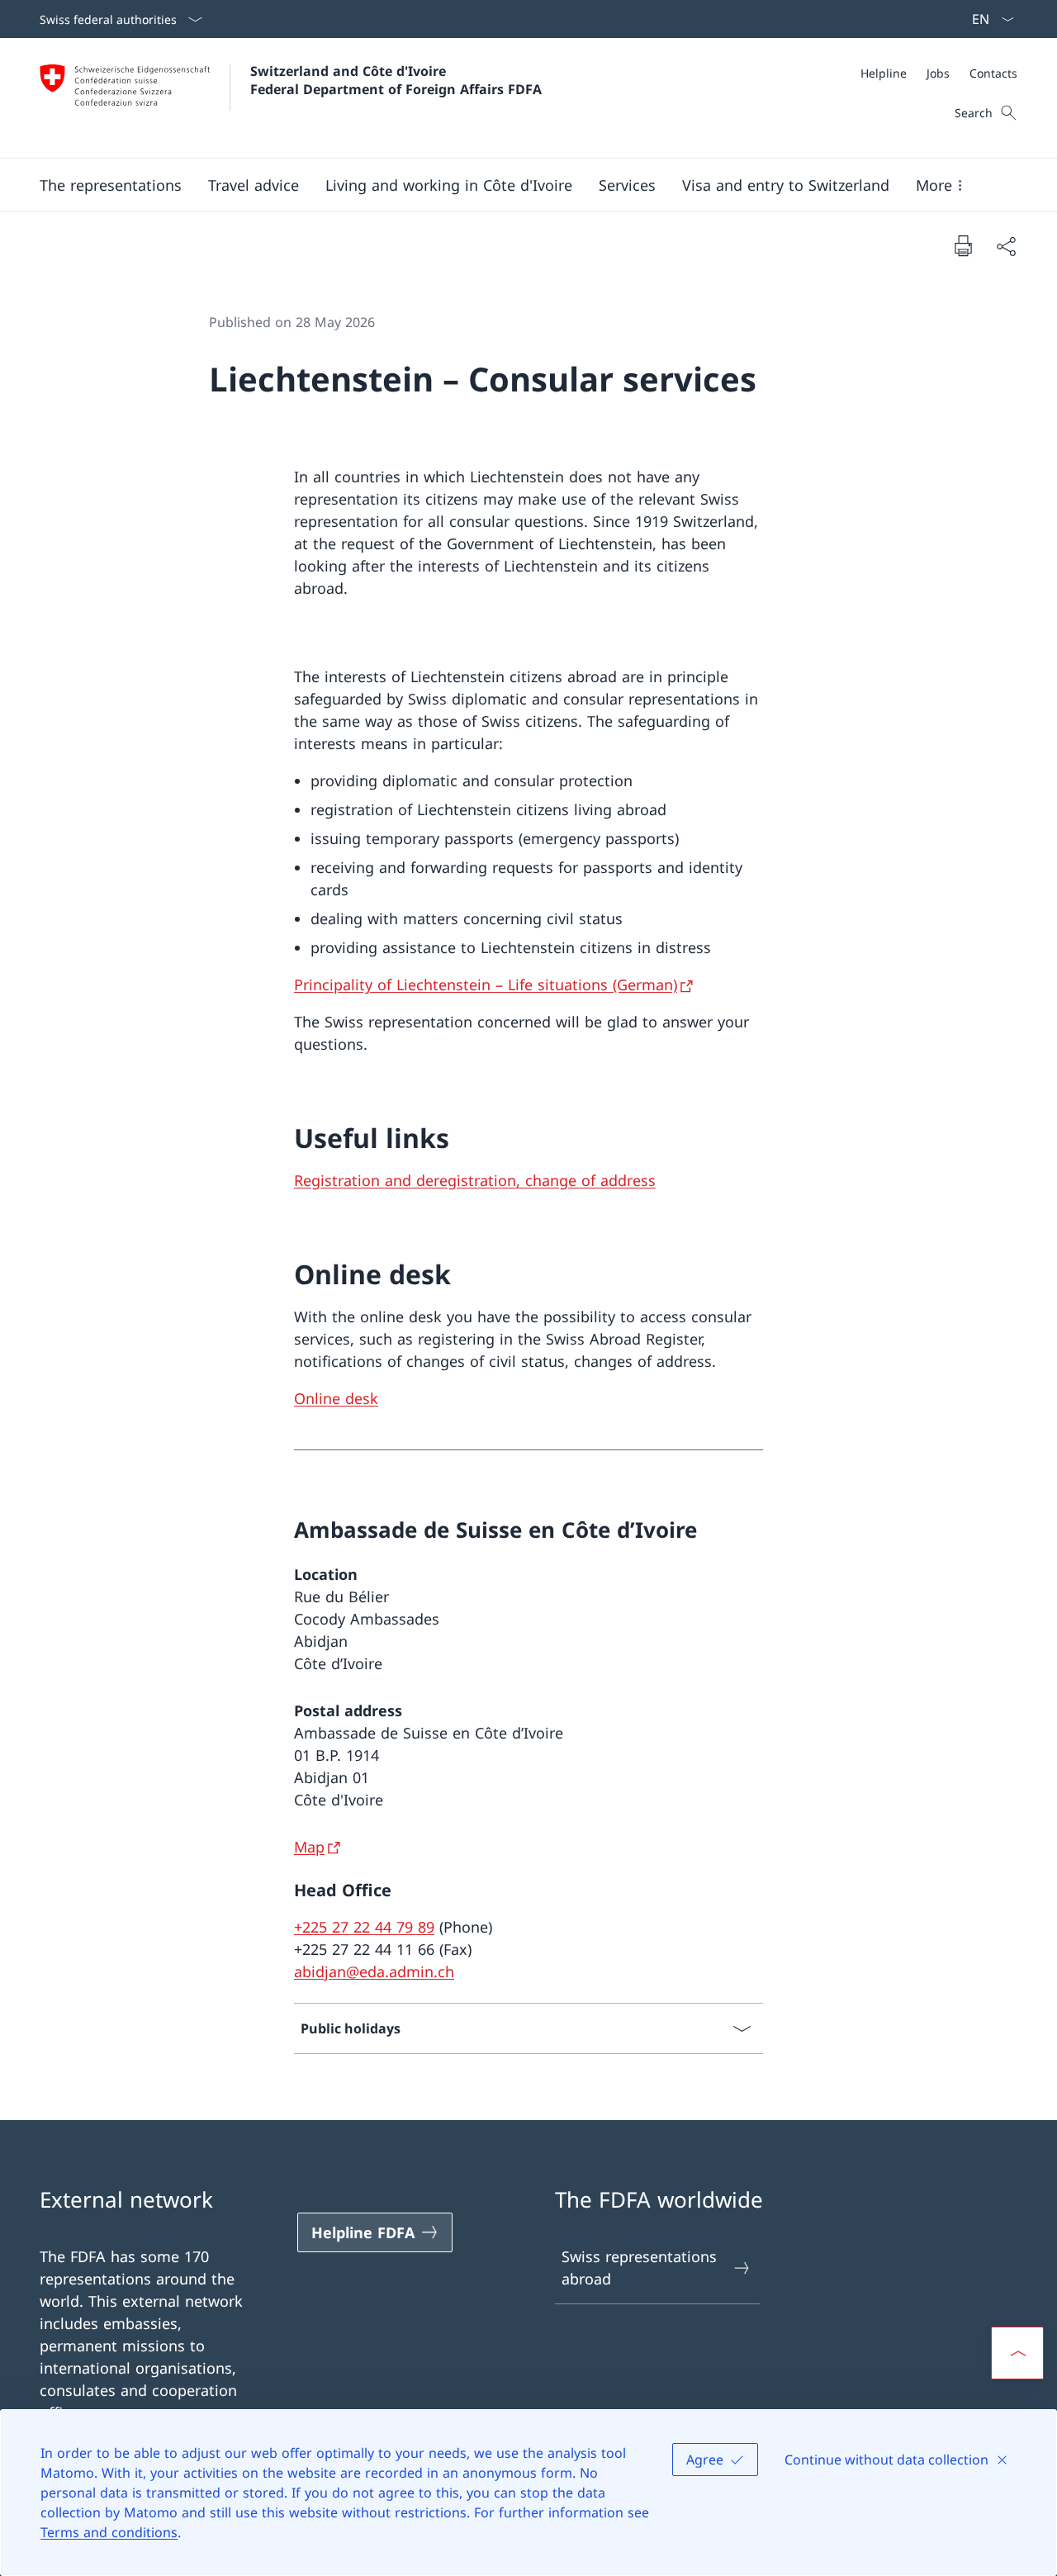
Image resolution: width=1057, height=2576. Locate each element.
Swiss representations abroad (639, 2268)
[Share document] (1006, 246)
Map (309, 1847)
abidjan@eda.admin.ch (374, 1971)
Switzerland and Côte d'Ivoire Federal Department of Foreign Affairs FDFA (396, 80)
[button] (111, 185)
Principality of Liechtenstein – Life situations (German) (486, 984)
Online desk (336, 1398)
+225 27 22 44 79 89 (364, 1927)
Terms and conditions (109, 2532)
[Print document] (963, 245)
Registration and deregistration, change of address (475, 1180)
